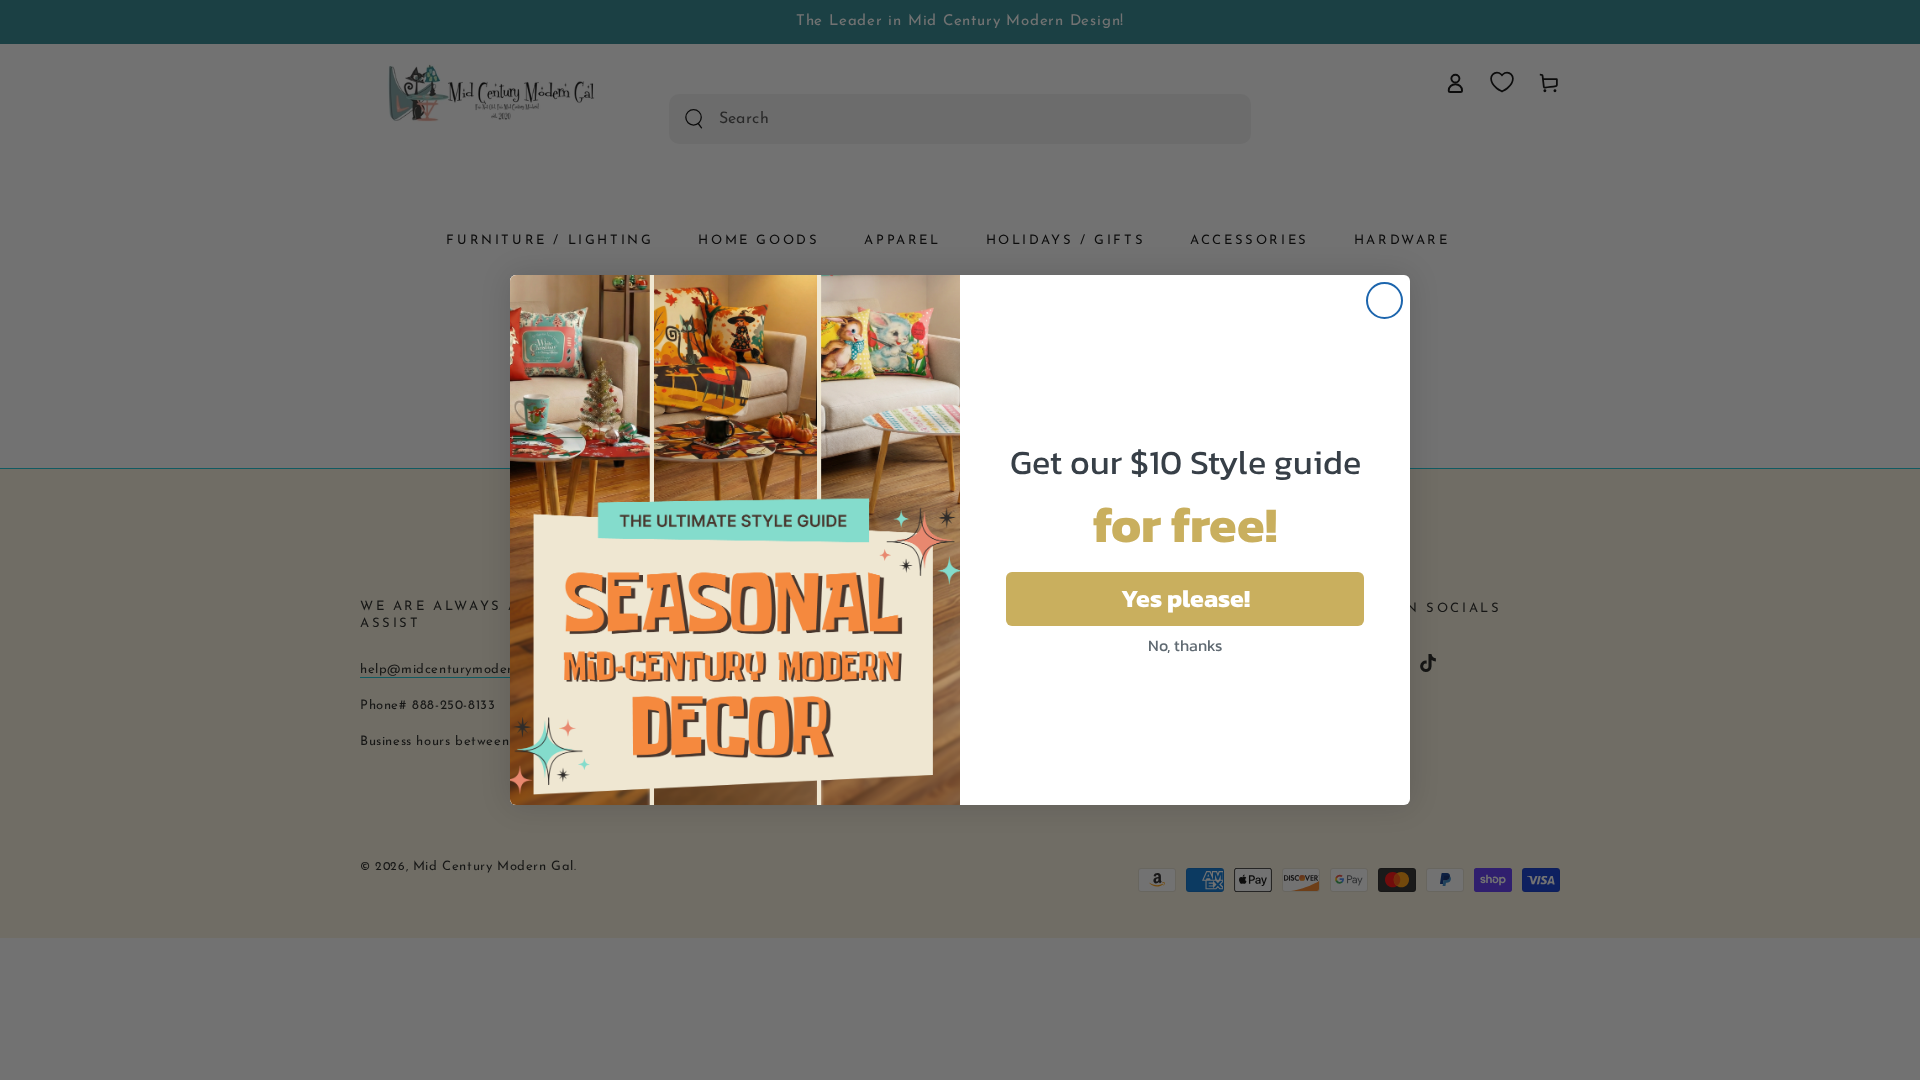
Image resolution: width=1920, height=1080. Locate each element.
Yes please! (1185, 598)
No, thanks (1185, 645)
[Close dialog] (1384, 300)
